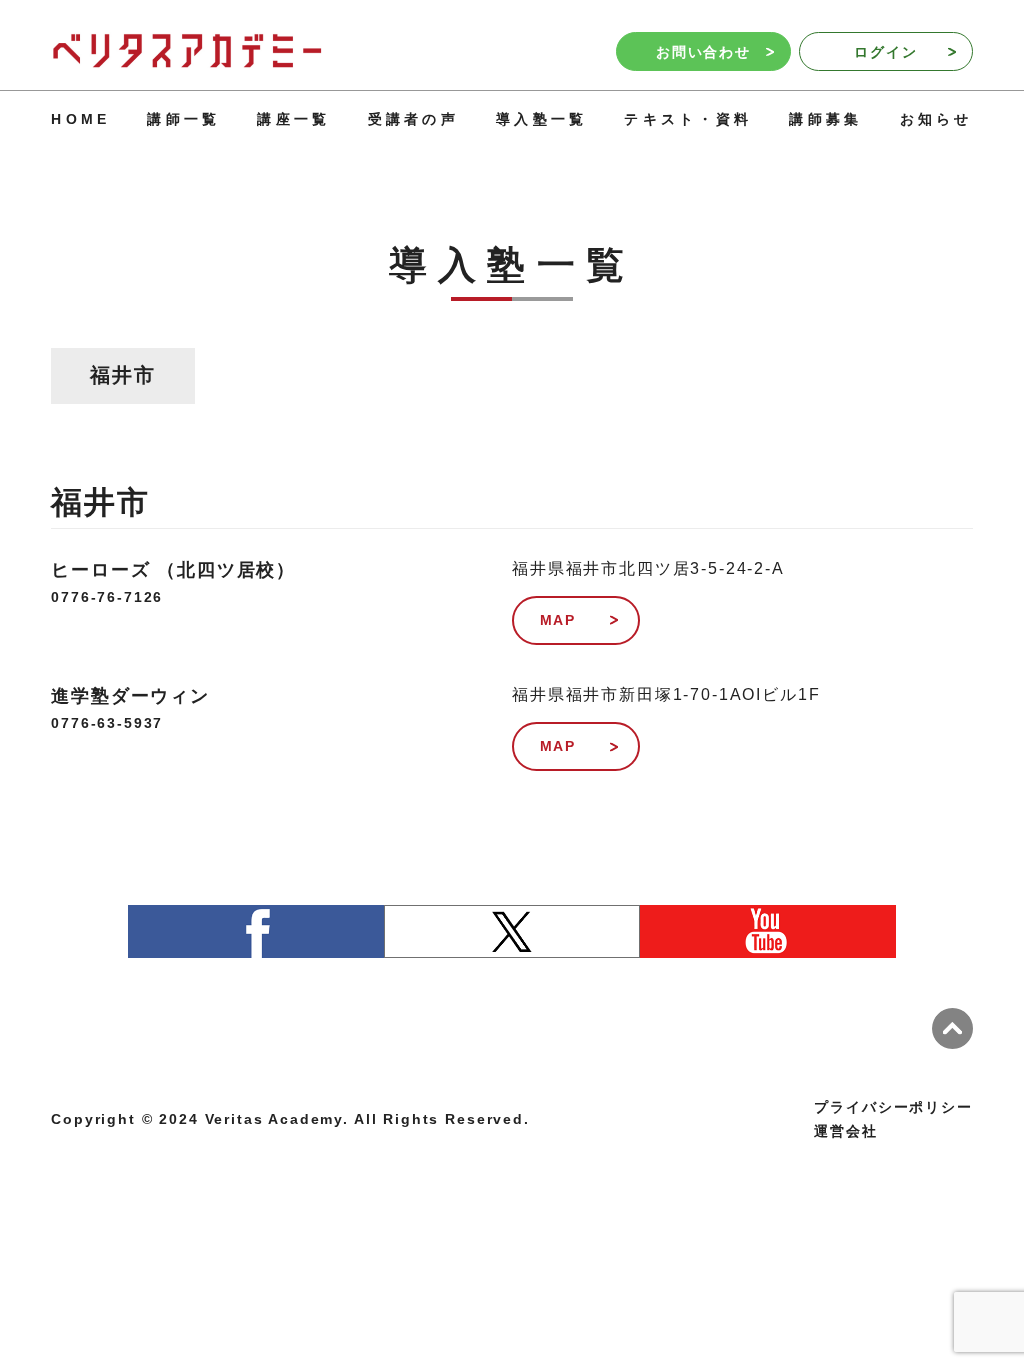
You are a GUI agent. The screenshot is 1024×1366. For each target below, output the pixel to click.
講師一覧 (183, 119)
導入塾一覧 (542, 119)
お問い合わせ (703, 52)
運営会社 (845, 1131)
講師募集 (825, 119)
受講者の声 (414, 119)
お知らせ (936, 119)
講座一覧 (293, 119)
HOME (80, 119)
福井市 (123, 375)
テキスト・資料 (688, 119)
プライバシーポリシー (893, 1107)
